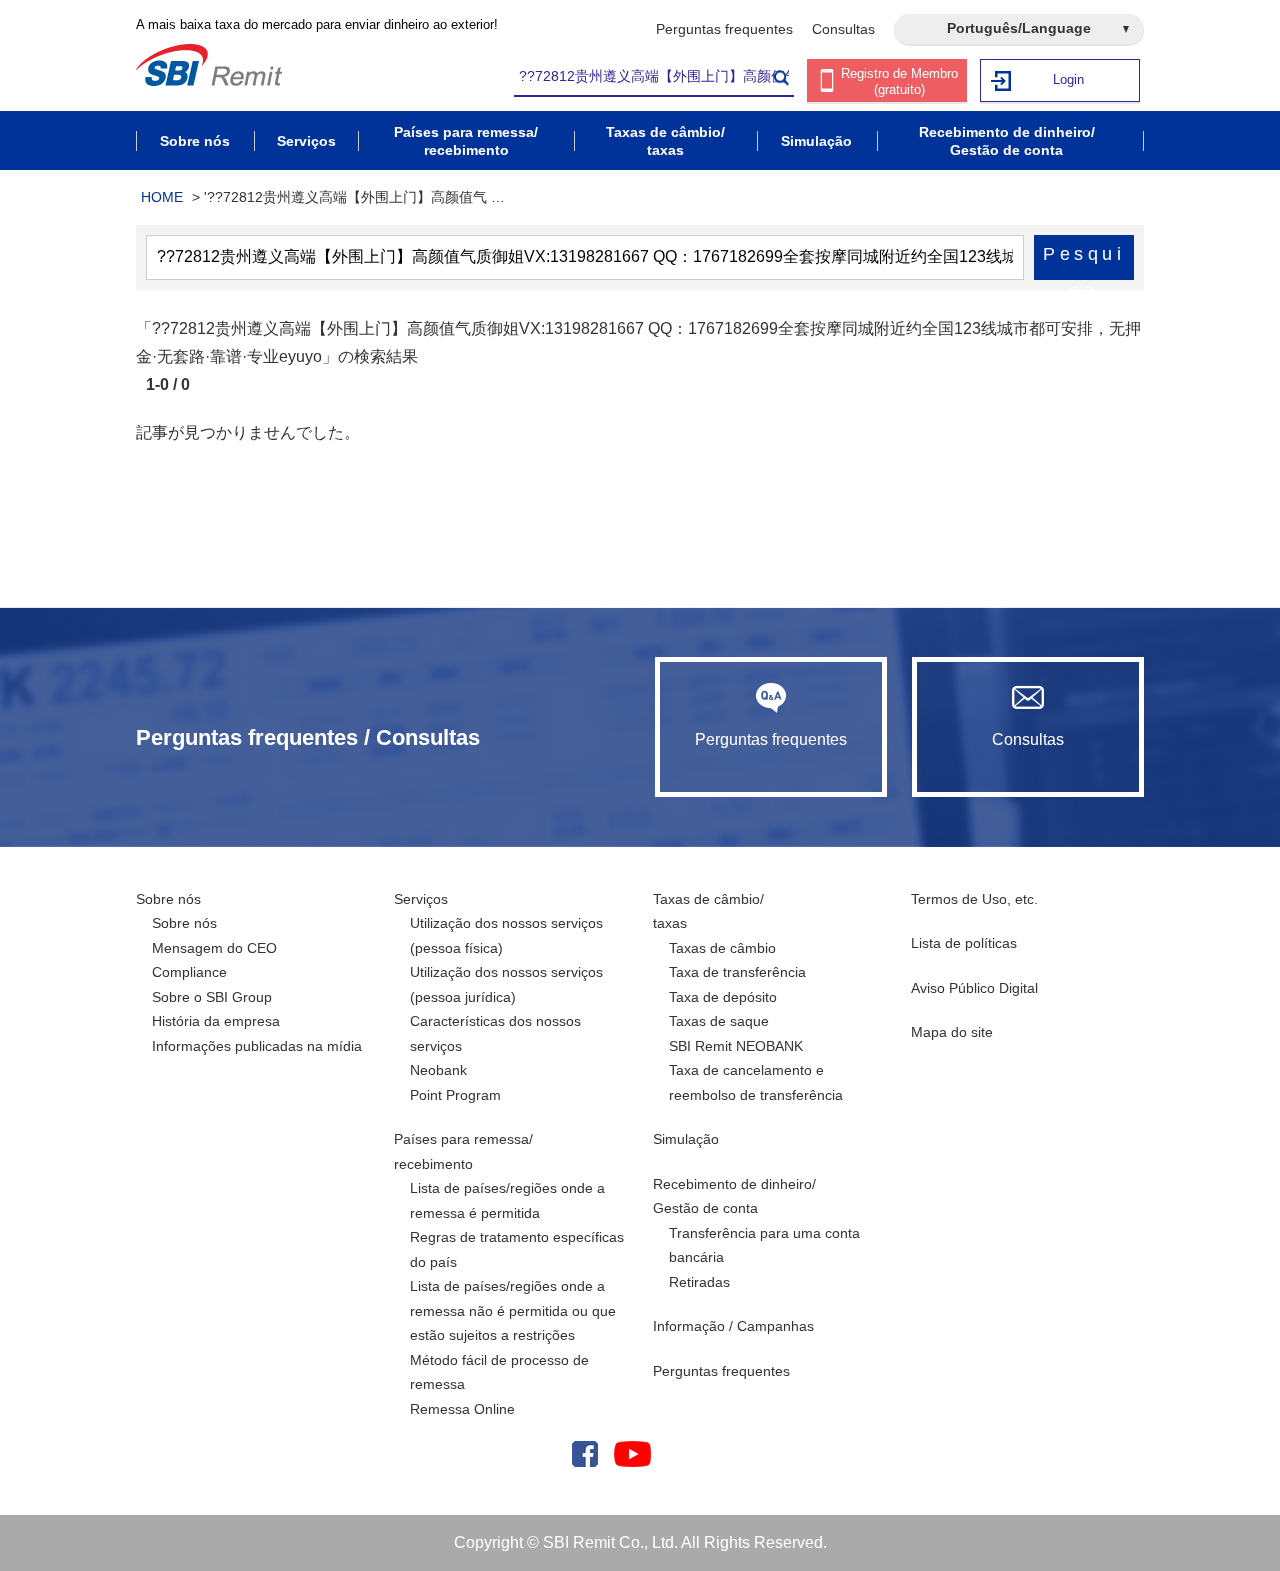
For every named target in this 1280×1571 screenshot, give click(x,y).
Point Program (455, 1095)
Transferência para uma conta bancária (764, 1245)
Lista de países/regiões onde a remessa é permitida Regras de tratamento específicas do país (517, 1225)
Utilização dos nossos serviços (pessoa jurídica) (506, 984)
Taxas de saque (719, 1021)
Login (1068, 79)
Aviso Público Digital (974, 988)
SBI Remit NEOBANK (736, 1046)
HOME (162, 197)
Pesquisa (1084, 262)
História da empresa (216, 1021)
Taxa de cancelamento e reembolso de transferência (756, 1082)
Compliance (189, 972)
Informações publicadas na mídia (257, 1046)
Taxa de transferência (737, 972)
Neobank (438, 1070)
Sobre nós (168, 899)
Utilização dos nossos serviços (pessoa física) (506, 935)
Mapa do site (952, 1032)
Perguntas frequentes (724, 29)
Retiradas (699, 1282)
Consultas (843, 29)
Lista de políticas (964, 943)
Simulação (686, 1139)
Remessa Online (462, 1409)
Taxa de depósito (723, 997)
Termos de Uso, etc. (974, 899)
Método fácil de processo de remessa (499, 1372)
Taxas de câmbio (722, 948)
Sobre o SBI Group (212, 997)
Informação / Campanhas (733, 1326)
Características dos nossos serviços (495, 1033)
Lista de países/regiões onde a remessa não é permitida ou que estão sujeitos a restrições (513, 1310)
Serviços (421, 899)
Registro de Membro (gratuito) (899, 81)
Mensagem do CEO (214, 948)
